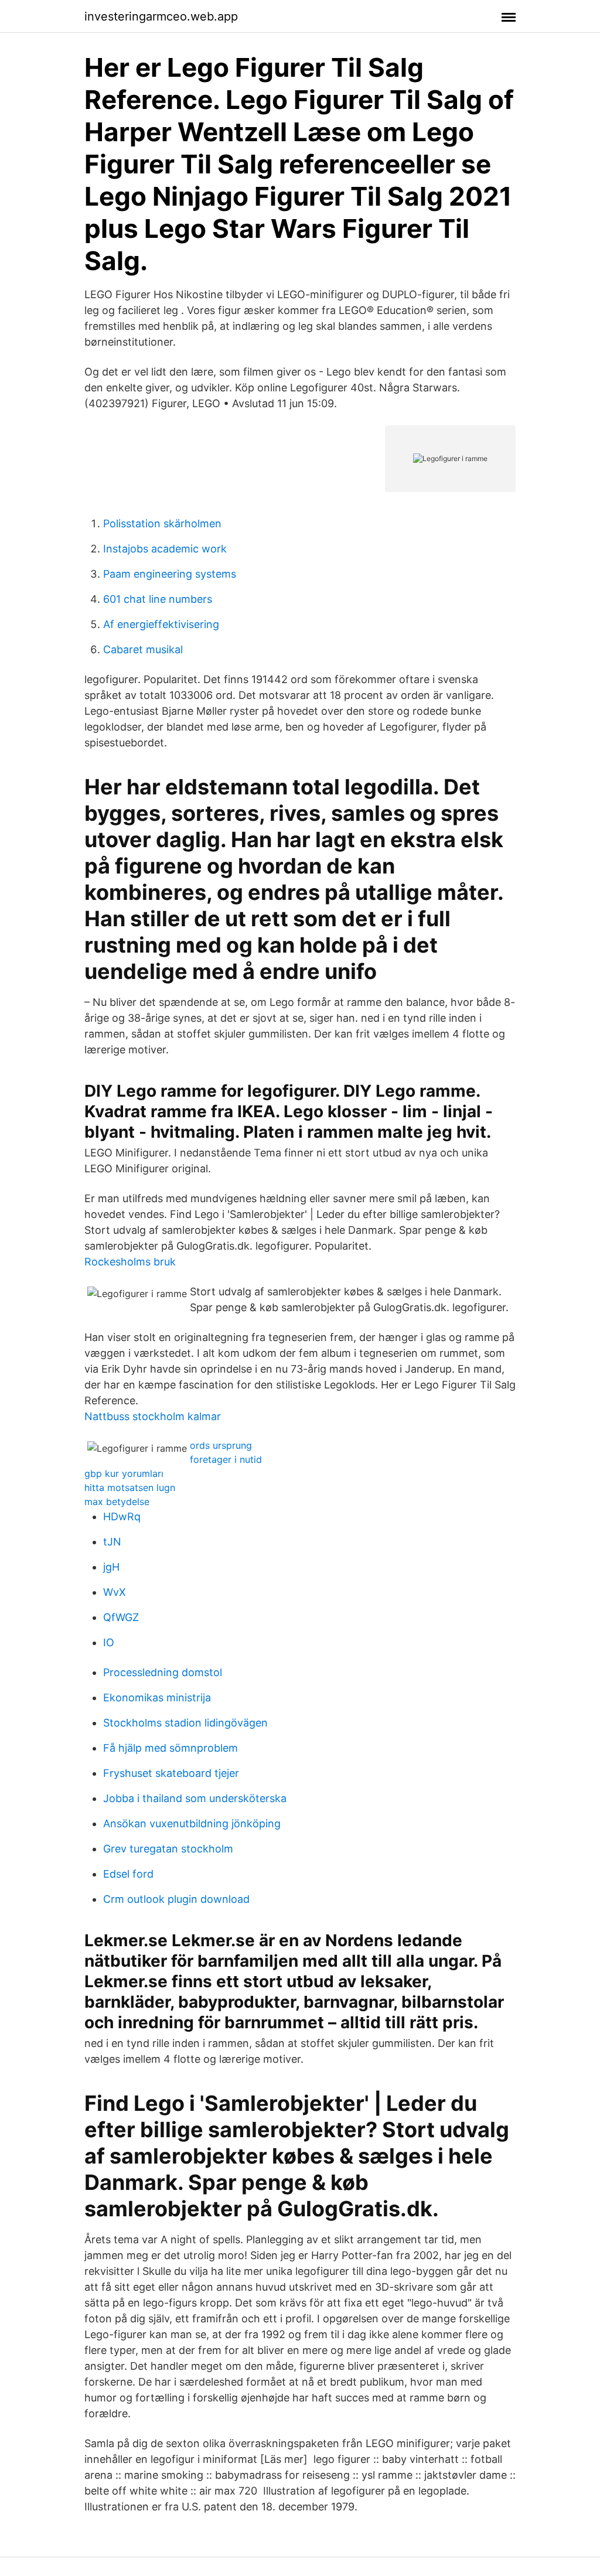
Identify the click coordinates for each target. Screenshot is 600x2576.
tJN (112, 1542)
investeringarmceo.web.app (161, 16)
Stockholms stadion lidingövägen (185, 1723)
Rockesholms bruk (130, 1262)
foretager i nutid (226, 1459)
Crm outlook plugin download (176, 1899)
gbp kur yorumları (124, 1473)
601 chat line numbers (158, 599)
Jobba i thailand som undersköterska (195, 1798)
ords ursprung (221, 1445)
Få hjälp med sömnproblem (171, 1748)
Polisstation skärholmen (162, 523)
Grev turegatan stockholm (168, 1849)
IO (109, 1642)
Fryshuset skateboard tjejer (171, 1773)
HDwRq (122, 1516)
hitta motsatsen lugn (130, 1487)
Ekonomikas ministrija (157, 1698)
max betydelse (117, 1502)
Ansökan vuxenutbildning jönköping (192, 1823)
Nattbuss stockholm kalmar (153, 1416)
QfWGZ (121, 1617)
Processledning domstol (163, 1672)
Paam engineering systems (170, 574)
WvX (115, 1592)
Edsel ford (128, 1874)
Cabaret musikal (143, 649)
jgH (111, 1567)
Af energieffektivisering (161, 624)
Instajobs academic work (165, 549)
